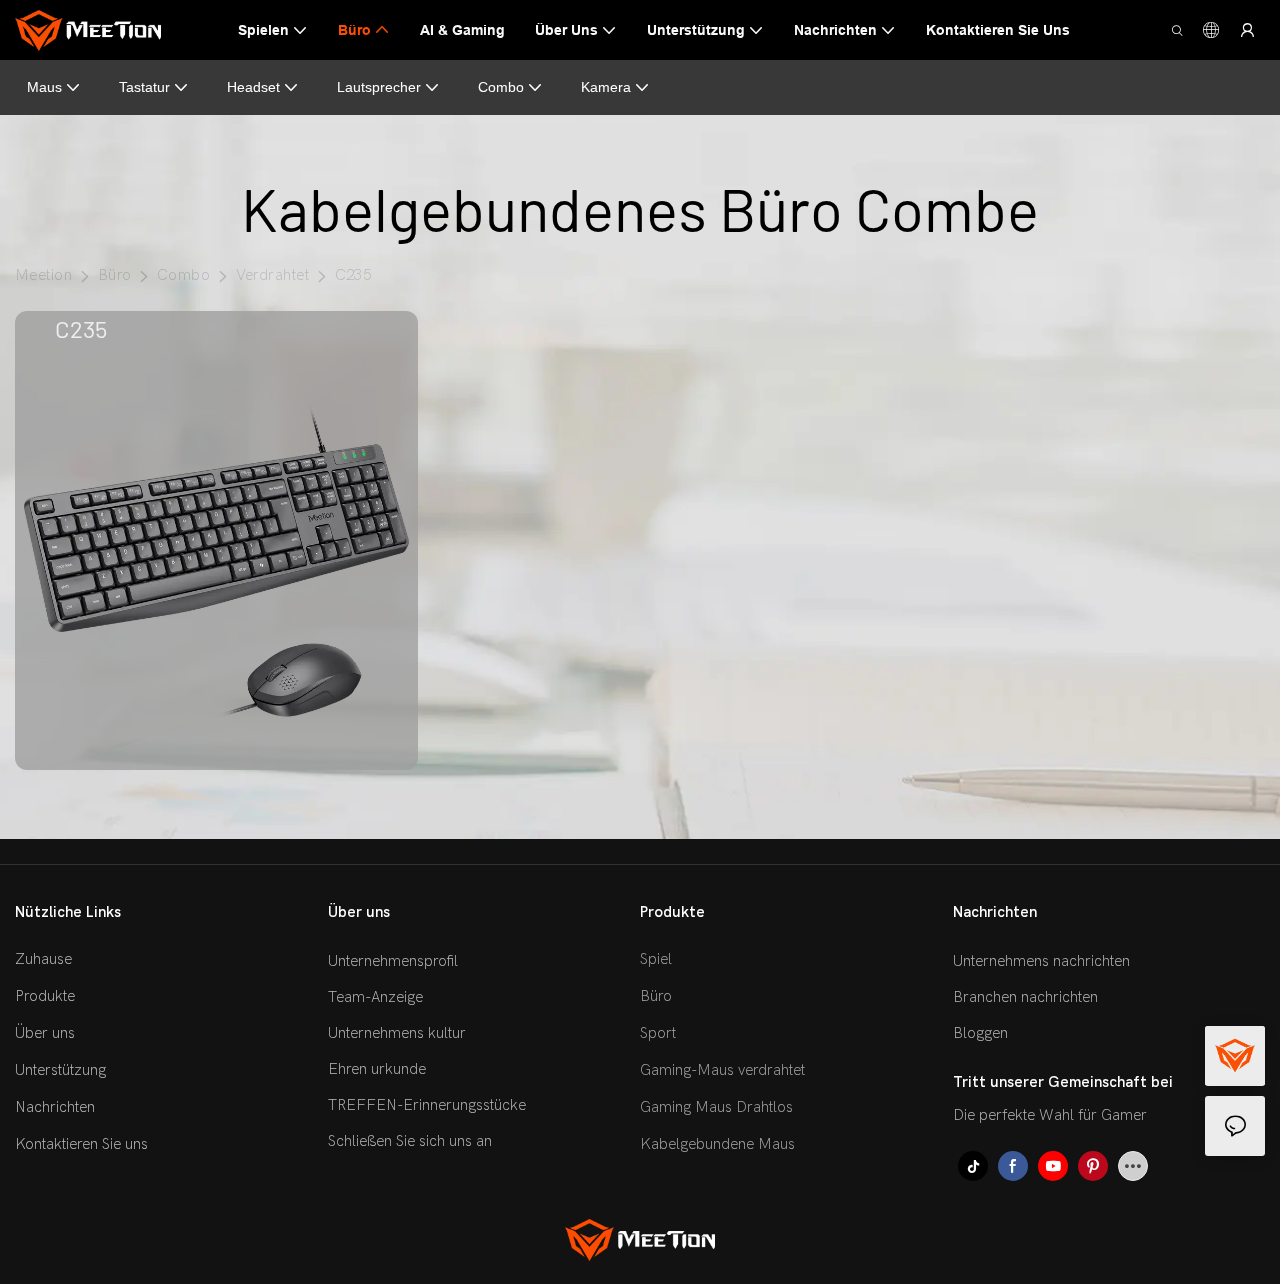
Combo (501, 87)
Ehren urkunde (377, 1069)
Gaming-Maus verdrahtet (722, 1070)
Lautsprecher (379, 87)
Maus (44, 87)
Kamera (606, 87)
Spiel (656, 959)
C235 (353, 275)
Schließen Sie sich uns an (410, 1141)
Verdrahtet (273, 275)
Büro (115, 275)
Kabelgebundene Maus (717, 1144)
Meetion (43, 275)
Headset (253, 87)
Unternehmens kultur (397, 1033)
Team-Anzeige (375, 997)
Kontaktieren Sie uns (81, 1144)
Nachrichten (55, 1107)
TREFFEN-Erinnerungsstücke (427, 1105)
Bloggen (980, 1033)
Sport (658, 1033)
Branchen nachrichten (1025, 997)
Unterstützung (60, 1070)
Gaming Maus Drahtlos (716, 1107)
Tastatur (144, 87)
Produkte (45, 996)
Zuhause (43, 959)
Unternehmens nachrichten (1041, 961)
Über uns (45, 1033)
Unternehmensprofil (393, 961)
